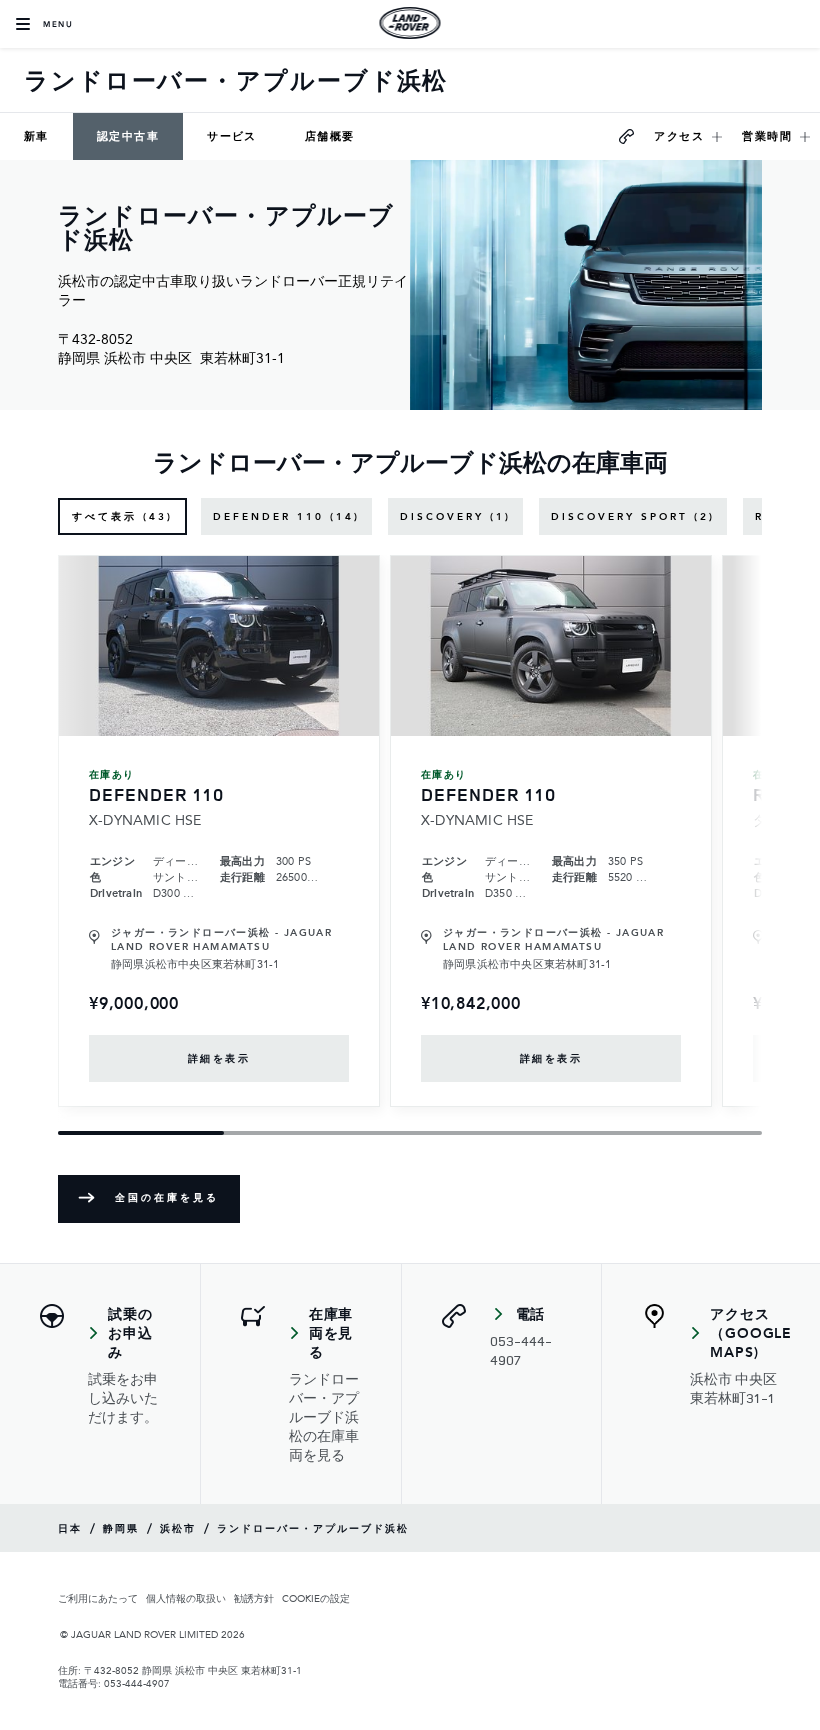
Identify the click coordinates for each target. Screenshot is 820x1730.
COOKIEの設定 (316, 1598)
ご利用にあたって (98, 1598)
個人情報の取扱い (186, 1598)
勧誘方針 (254, 1598)
